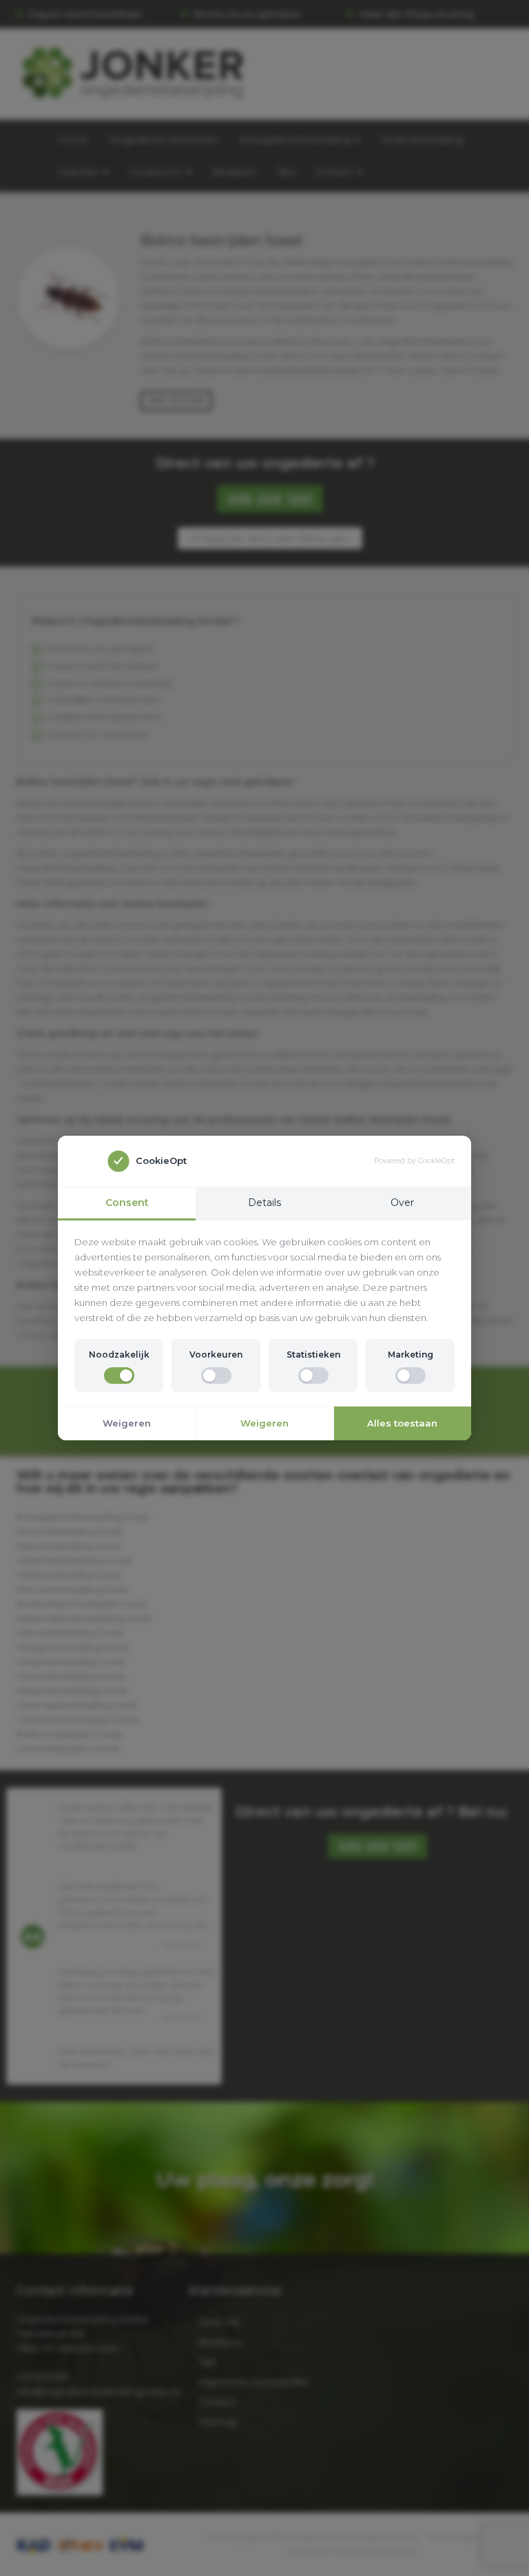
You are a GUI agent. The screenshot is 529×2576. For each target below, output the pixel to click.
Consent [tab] (127, 1203)
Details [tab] (264, 1203)
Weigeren (127, 1423)
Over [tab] (402, 1203)
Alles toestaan (402, 1423)
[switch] (119, 1376)
